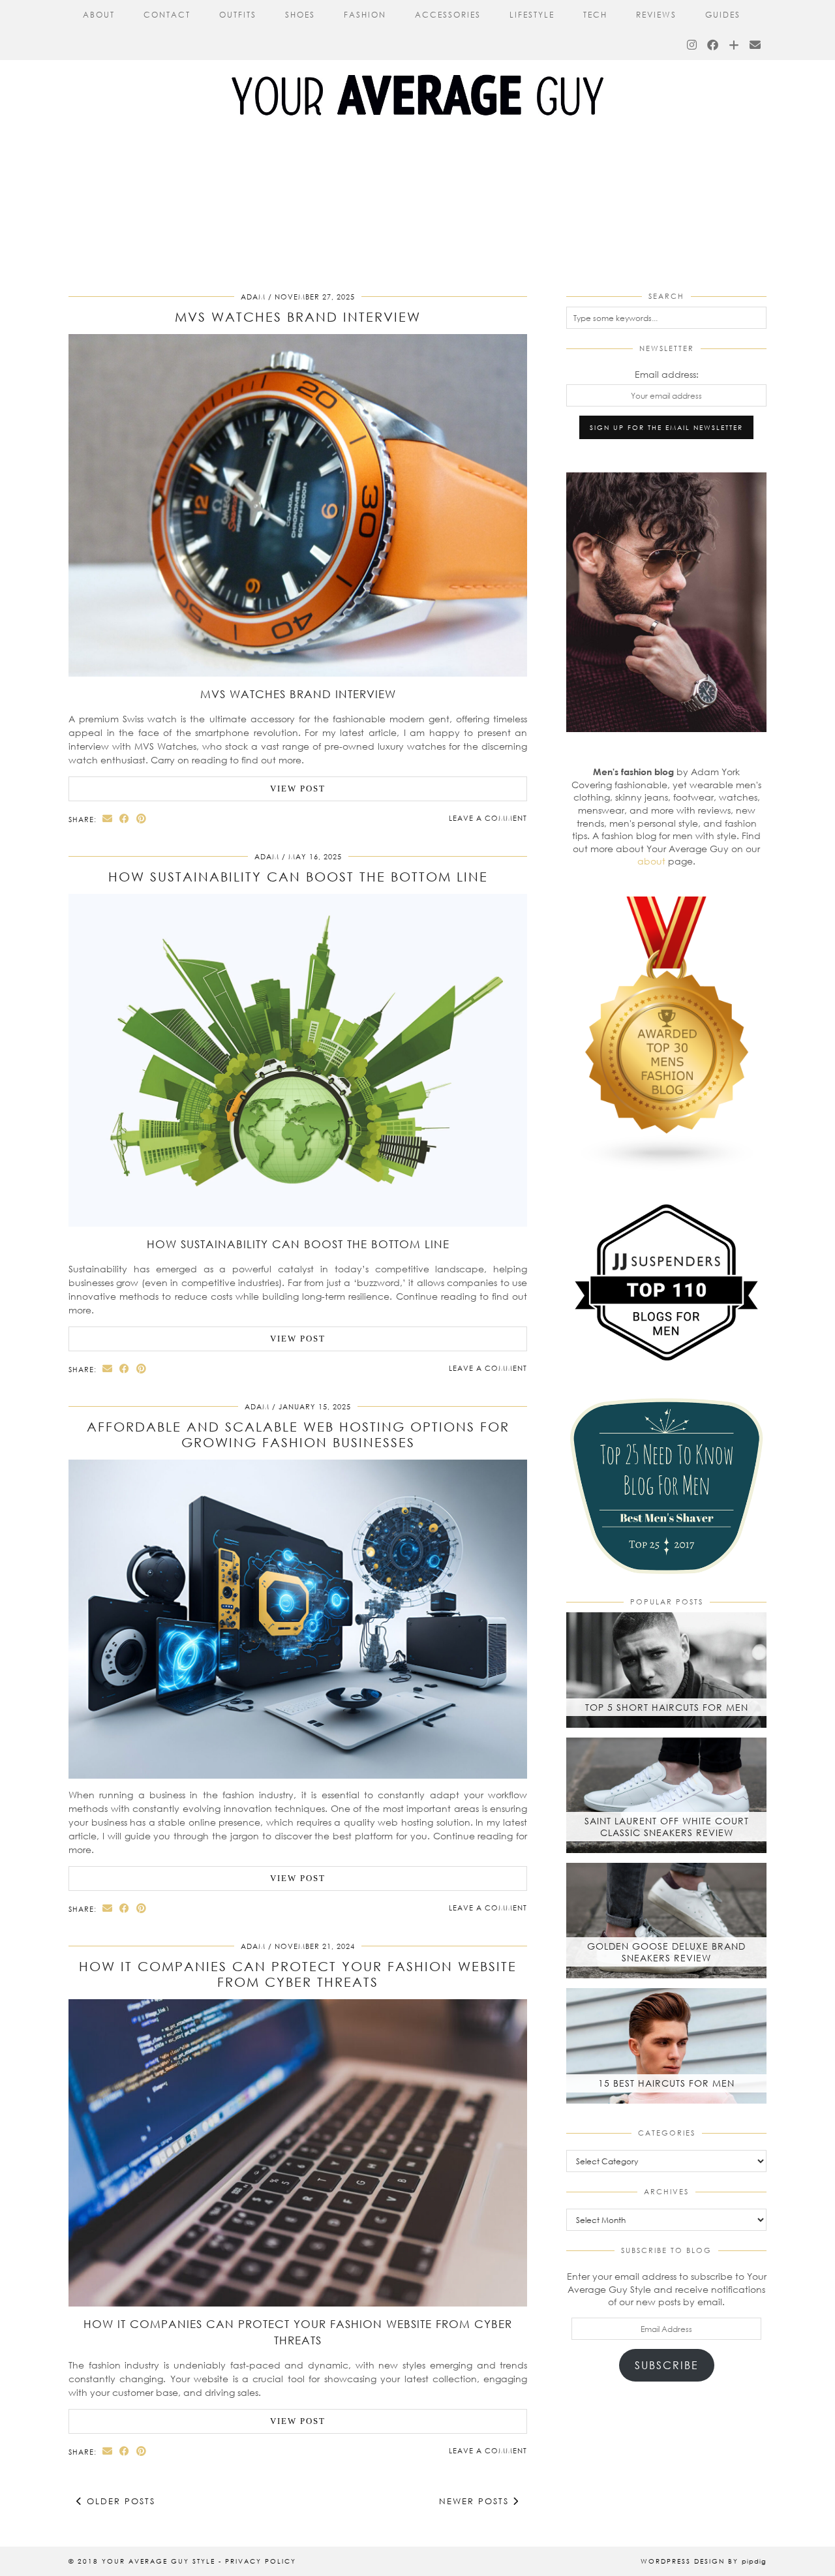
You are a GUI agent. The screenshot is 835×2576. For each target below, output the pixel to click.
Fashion (365, 15)
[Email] (756, 45)
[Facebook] (713, 45)
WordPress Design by (704, 2561)
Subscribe (667, 2365)
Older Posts (119, 2501)
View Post (298, 789)
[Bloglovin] (735, 45)
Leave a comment (488, 818)
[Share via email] (108, 819)
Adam (253, 297)
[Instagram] (692, 45)
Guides (723, 15)
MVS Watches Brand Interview (298, 316)
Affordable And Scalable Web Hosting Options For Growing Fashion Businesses (298, 1434)
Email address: (667, 374)
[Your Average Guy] (417, 71)
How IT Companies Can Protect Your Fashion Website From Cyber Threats (298, 1974)
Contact (167, 15)
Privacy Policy (261, 2561)
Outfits (238, 15)
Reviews (656, 15)
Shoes (300, 15)
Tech (595, 15)
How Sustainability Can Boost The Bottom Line (298, 876)
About (99, 15)
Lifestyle (532, 15)
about (651, 861)
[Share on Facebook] (125, 819)
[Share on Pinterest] (142, 819)
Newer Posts (476, 2501)
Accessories (448, 15)
